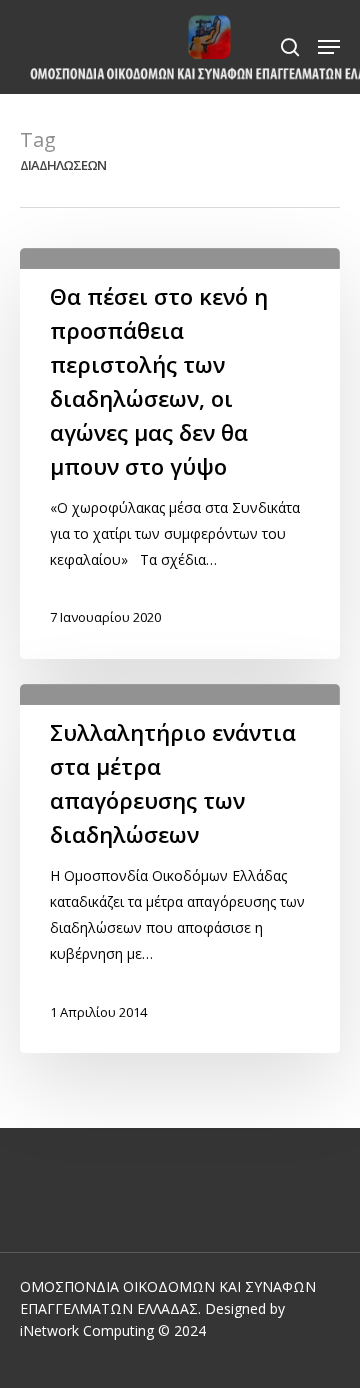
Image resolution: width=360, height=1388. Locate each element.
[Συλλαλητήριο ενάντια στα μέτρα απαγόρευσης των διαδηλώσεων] (180, 868)
